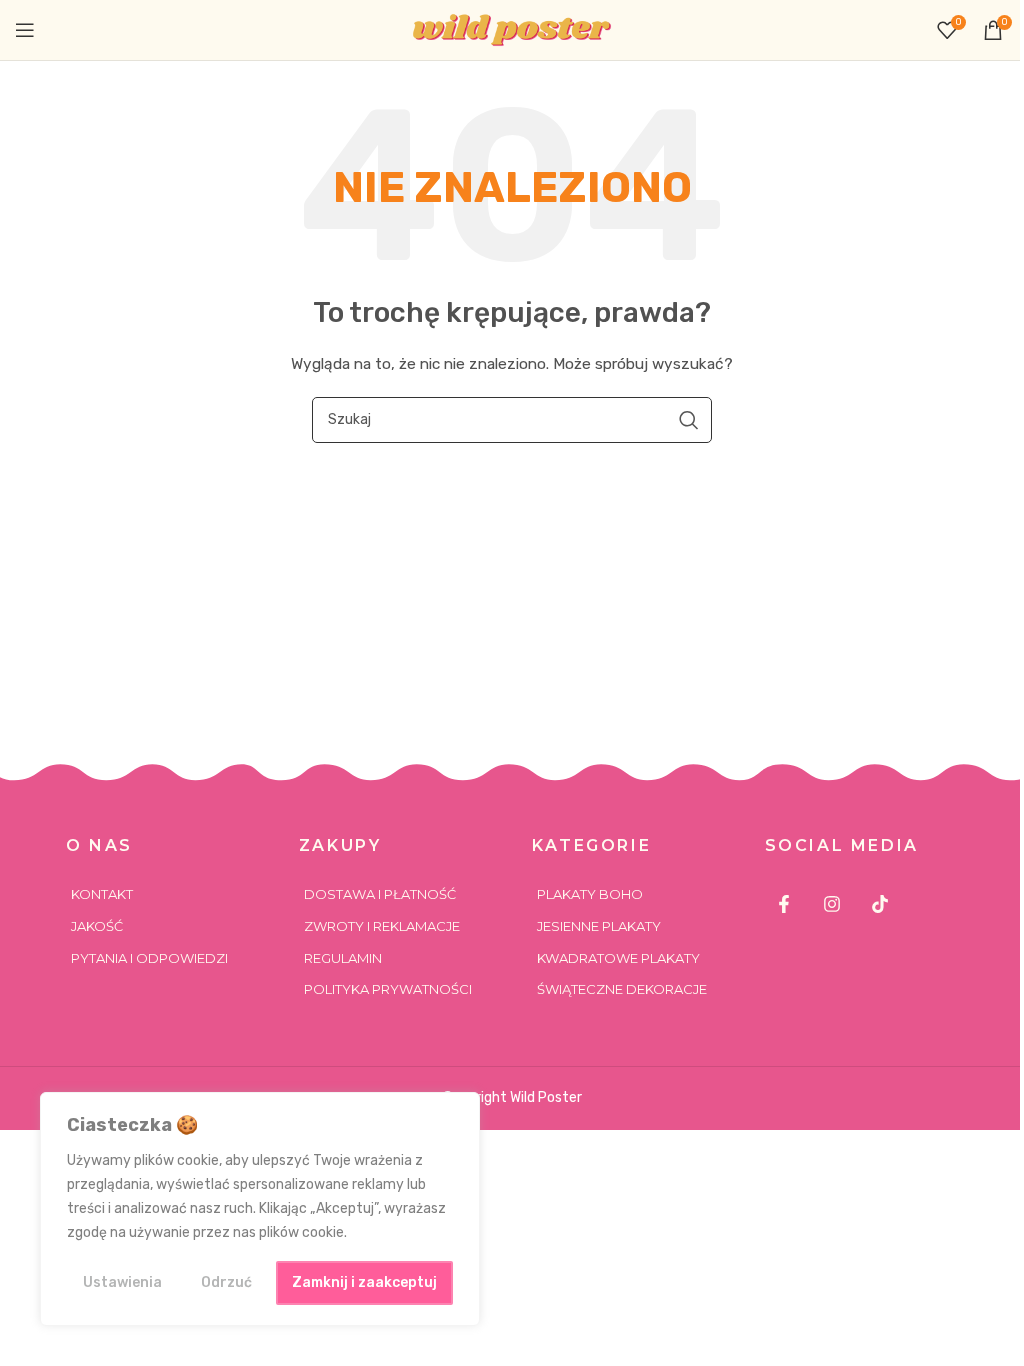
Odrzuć (226, 1282)
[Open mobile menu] (25, 30)
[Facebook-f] (785, 904)
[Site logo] (512, 29)
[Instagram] (832, 904)
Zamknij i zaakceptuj (364, 1282)
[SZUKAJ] (689, 420)
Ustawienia (122, 1282)
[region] (260, 1209)
